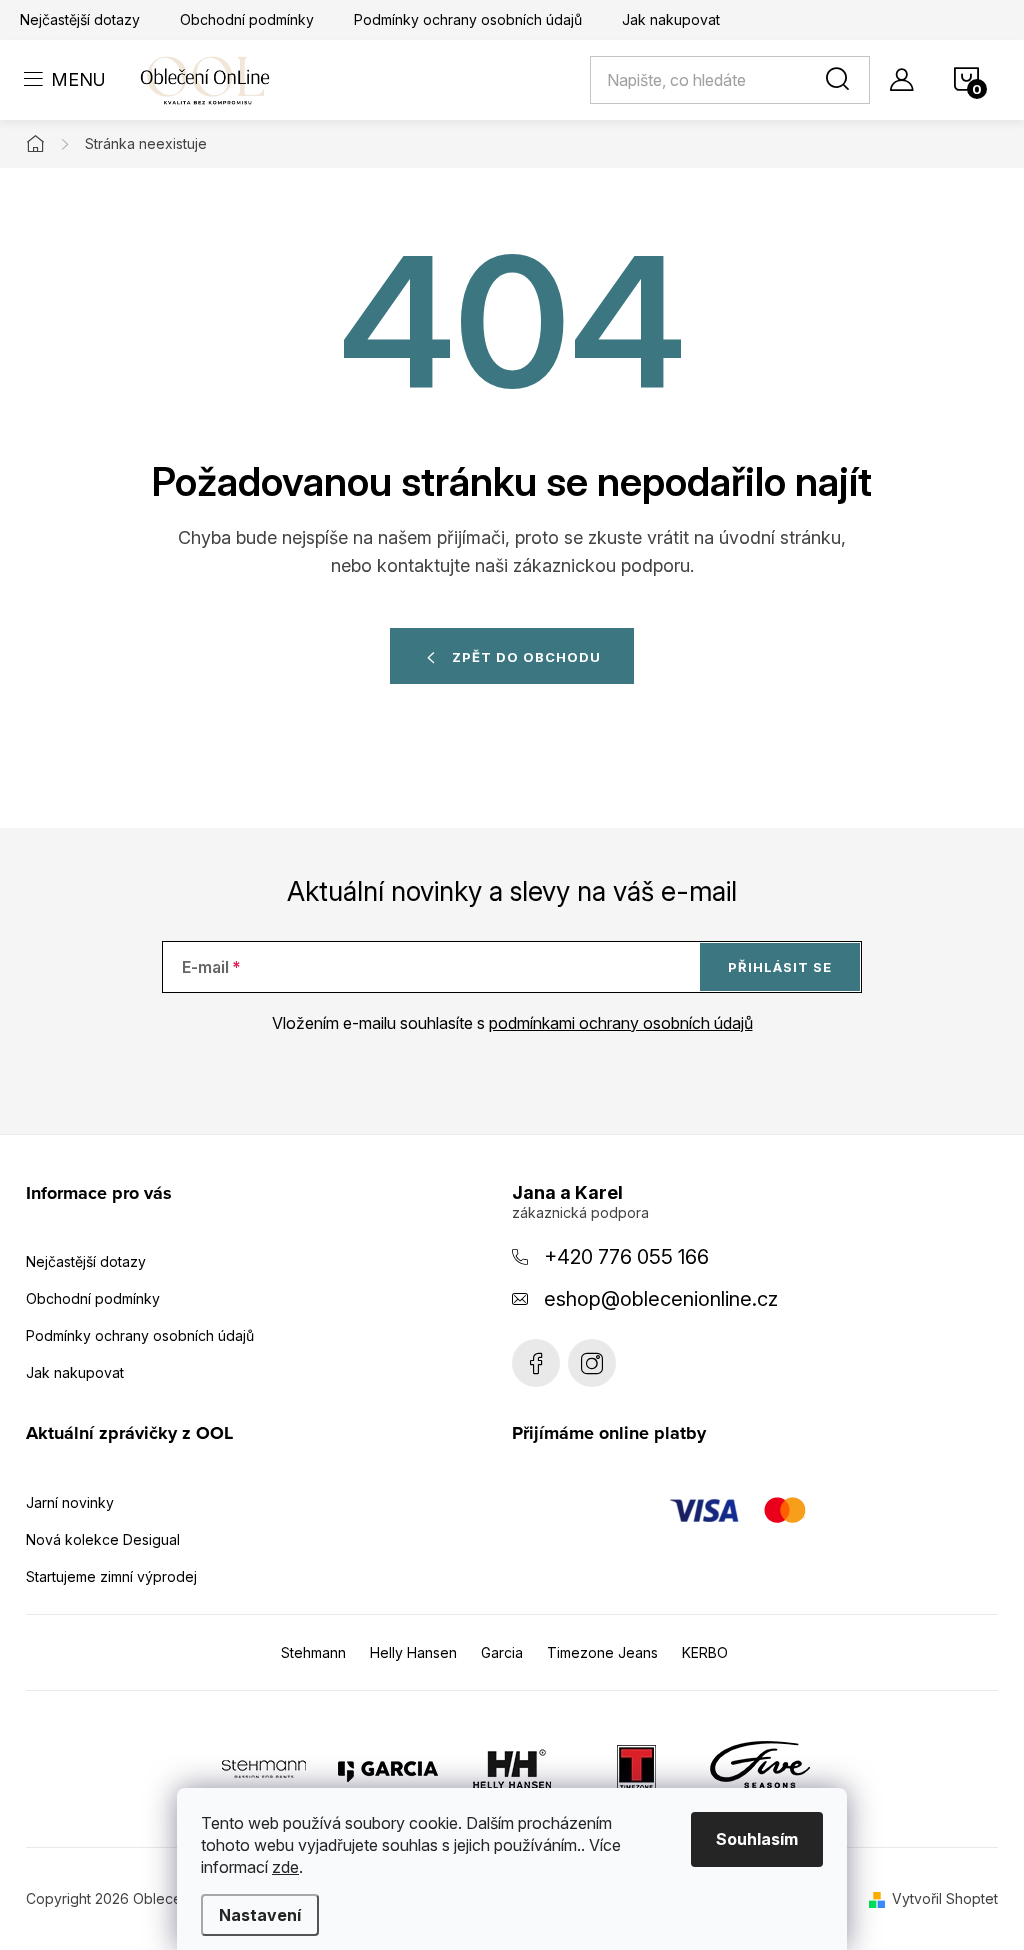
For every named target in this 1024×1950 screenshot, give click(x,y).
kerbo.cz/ (592, 1363)
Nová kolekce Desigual (103, 1539)
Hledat (841, 80)
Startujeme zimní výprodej (111, 1576)
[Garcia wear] (388, 1767)
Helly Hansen (413, 1652)
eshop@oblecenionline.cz (661, 1299)
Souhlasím (757, 1839)
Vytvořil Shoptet (945, 1898)
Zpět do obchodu (526, 657)
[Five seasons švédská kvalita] (760, 1767)
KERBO (705, 1652)
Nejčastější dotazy (80, 19)
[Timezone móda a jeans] (636, 1767)
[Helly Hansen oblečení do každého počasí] (512, 1767)
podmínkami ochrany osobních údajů (621, 1023)
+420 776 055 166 (626, 1257)
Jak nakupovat (671, 19)
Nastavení (260, 1915)
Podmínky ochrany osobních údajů (468, 19)
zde (285, 1867)
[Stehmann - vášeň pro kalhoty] (264, 1767)
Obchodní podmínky (247, 19)
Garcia (502, 1652)
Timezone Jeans (602, 1652)
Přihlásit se (780, 967)
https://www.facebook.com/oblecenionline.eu (536, 1363)
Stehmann (313, 1652)
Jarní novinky (70, 1502)
